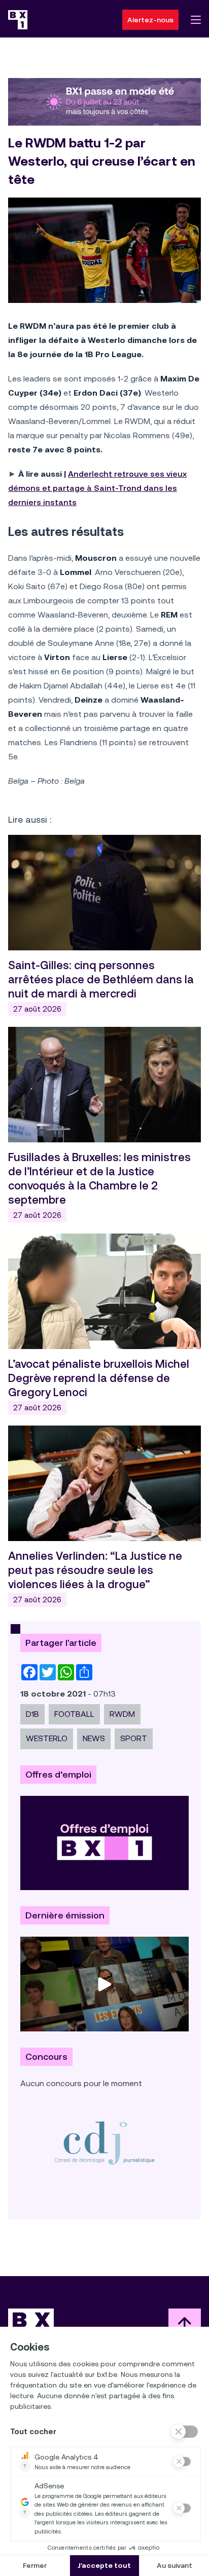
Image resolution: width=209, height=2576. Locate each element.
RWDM (122, 1714)
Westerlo (47, 1738)
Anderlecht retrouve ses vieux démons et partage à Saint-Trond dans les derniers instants (97, 488)
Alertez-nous (150, 20)
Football (74, 1714)
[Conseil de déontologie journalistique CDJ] (104, 2142)
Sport (134, 1738)
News (94, 1738)
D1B (32, 1714)
